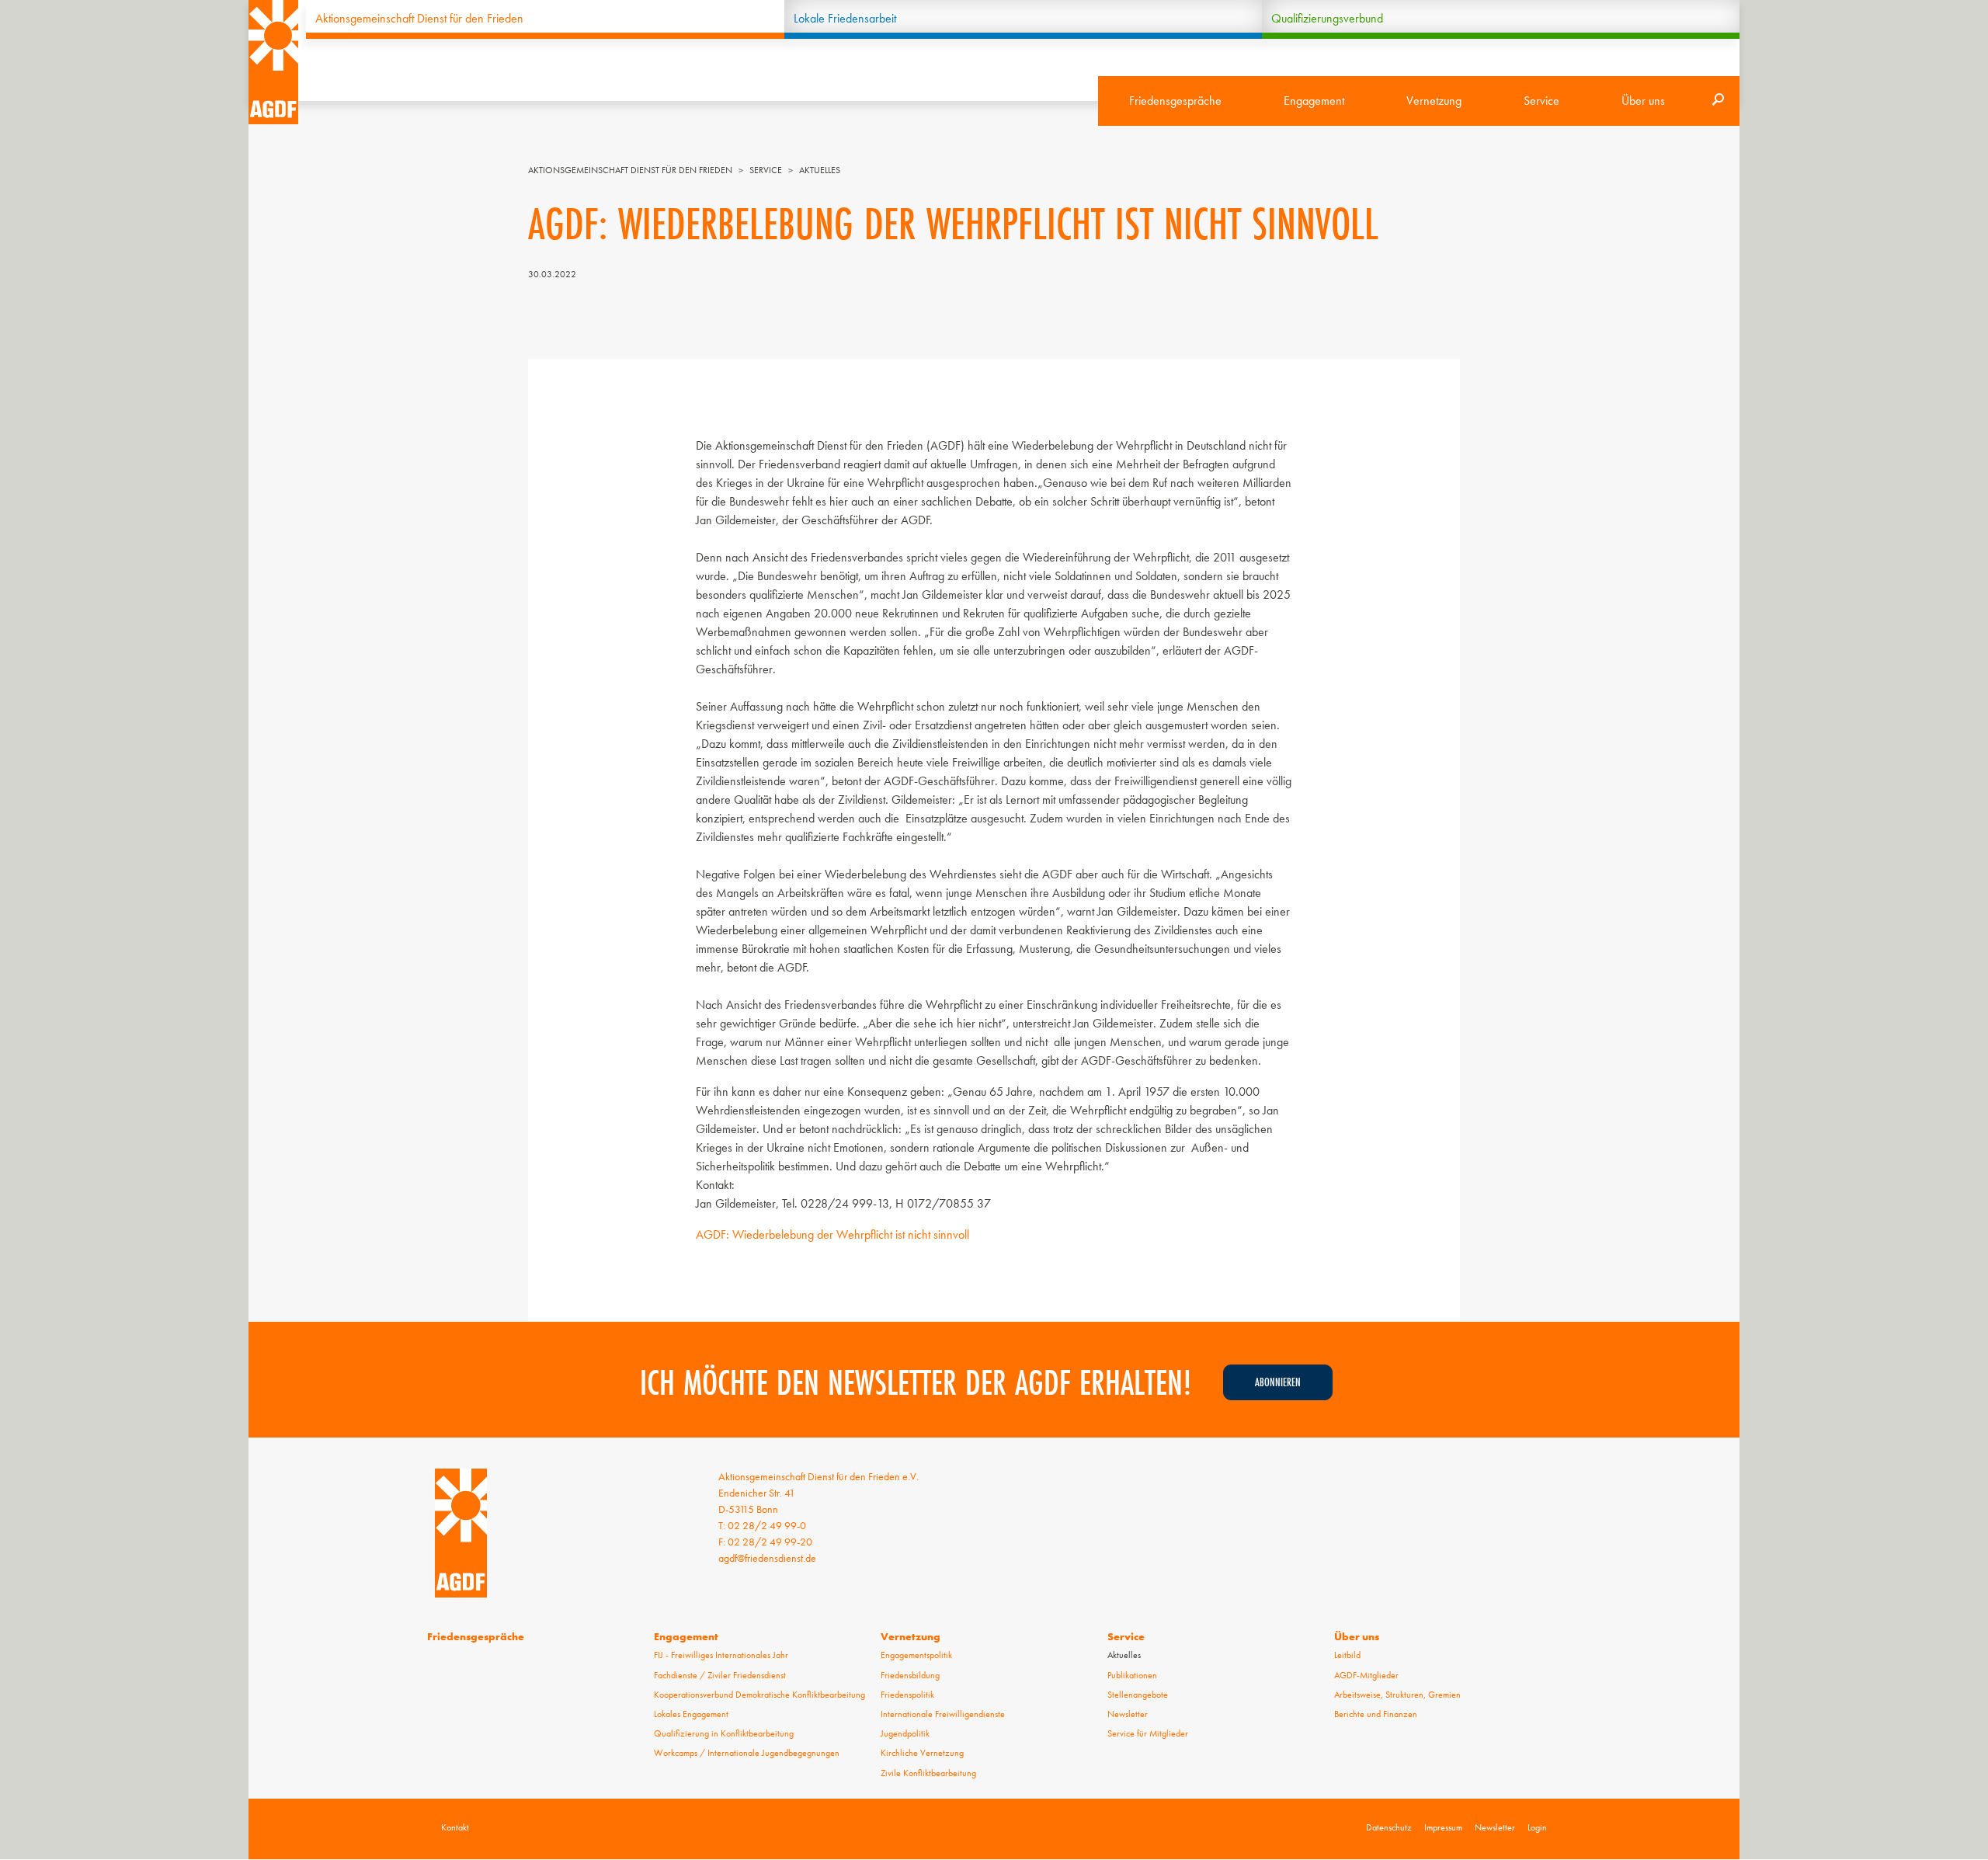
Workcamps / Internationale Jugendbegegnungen (747, 1753)
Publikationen (1132, 1675)
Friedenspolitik (907, 1695)
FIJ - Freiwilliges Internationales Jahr (721, 1655)
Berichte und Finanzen (1376, 1714)
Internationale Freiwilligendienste (943, 1714)
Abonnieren (1278, 1382)
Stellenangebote (1138, 1695)
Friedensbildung (910, 1675)
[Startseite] (273, 62)
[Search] (1718, 101)
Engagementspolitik (916, 1655)
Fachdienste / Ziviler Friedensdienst (720, 1675)
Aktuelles (820, 170)
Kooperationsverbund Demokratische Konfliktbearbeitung (759, 1695)
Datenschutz (1389, 1827)
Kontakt (455, 1827)
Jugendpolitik (905, 1733)
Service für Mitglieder (1148, 1733)
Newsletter (1128, 1714)
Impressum (1443, 1827)
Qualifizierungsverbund (1327, 18)
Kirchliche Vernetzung (922, 1753)
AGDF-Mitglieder (1366, 1675)
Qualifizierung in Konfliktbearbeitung (724, 1733)
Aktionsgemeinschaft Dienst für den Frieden (419, 18)
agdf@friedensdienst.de (767, 1558)
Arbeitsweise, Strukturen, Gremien (1397, 1695)
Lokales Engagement (691, 1714)
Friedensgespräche (1175, 101)
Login (1537, 1827)
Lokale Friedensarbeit (845, 18)
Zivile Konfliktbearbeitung (928, 1773)
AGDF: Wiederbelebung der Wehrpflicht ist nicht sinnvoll (832, 1234)
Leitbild (1347, 1655)
